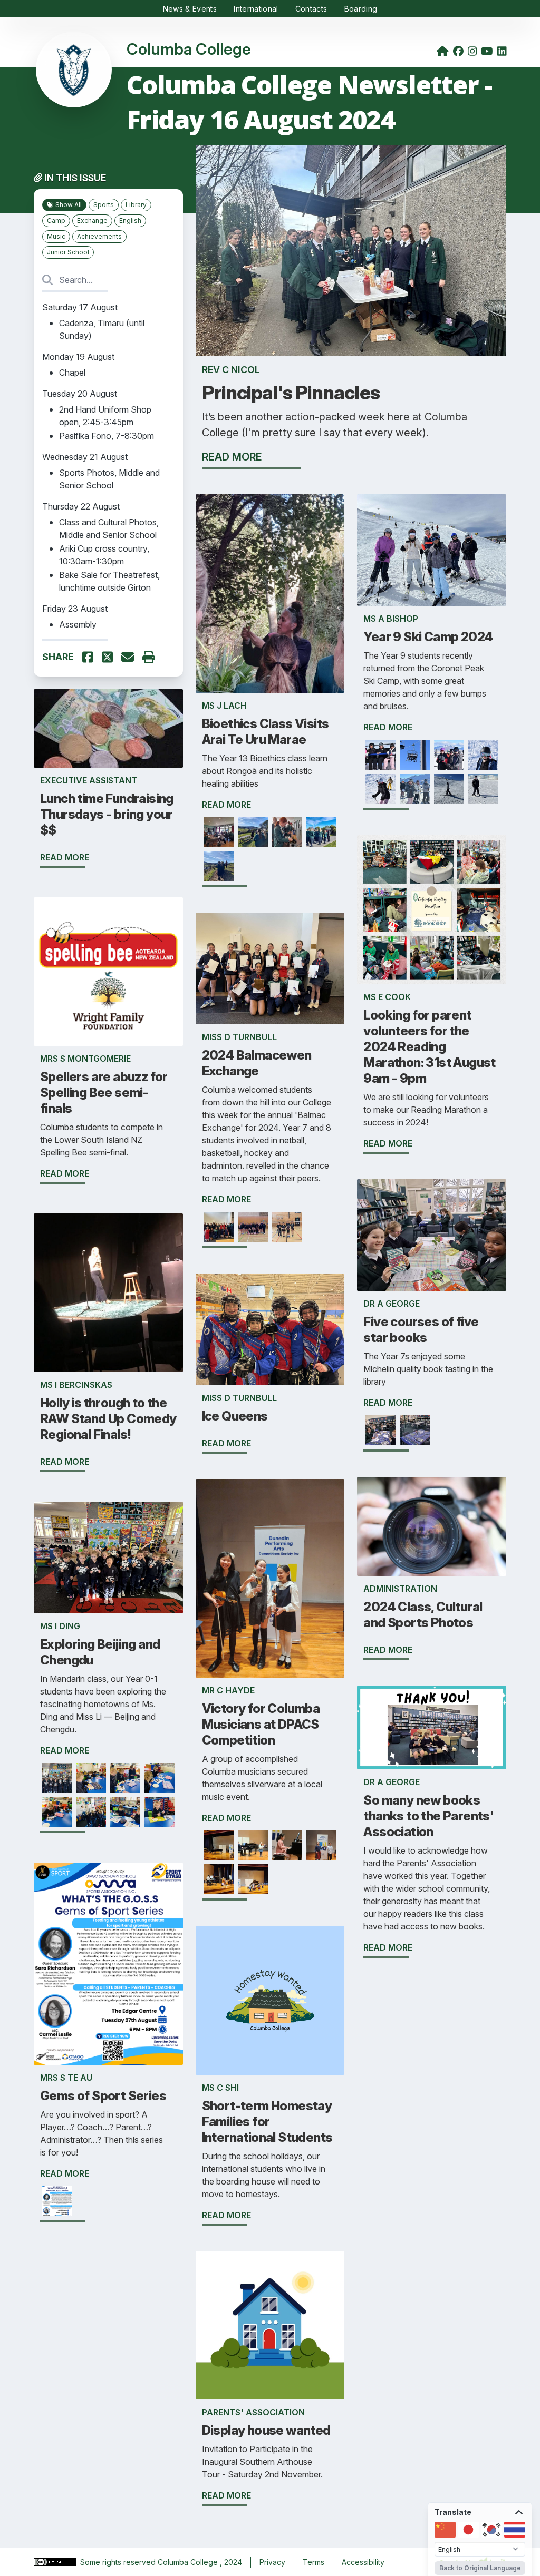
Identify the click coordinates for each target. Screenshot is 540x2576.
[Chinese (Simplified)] (445, 2530)
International (256, 9)
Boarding (361, 9)
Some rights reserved (119, 2562)
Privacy (272, 2562)
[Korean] (491, 2530)
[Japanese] (468, 2530)
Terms (314, 2562)
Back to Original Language (480, 2568)
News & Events (190, 9)
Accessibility (363, 2562)
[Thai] (515, 2530)
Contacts (311, 9)
